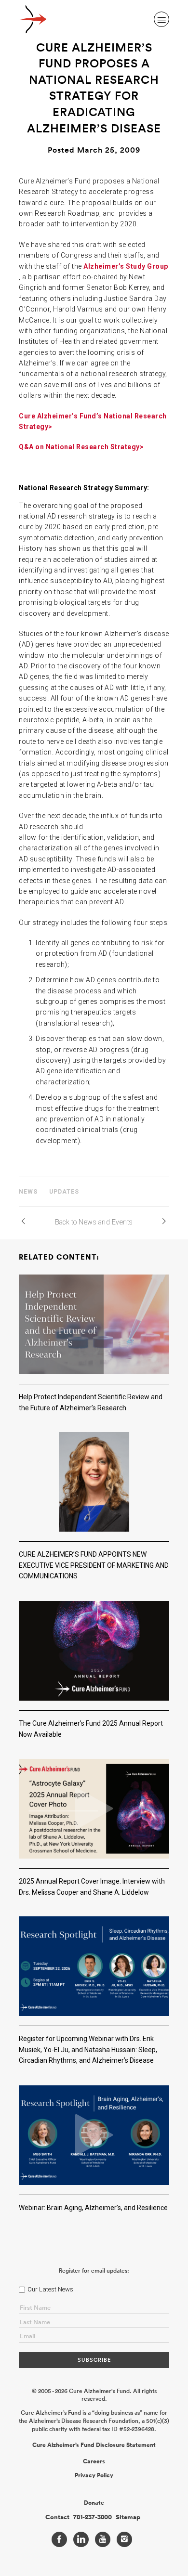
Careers (94, 2461)
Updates (64, 1192)
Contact (57, 2517)
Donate (94, 2503)
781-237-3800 (93, 2517)
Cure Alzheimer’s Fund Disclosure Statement (94, 2445)
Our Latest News (50, 2289)
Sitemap (128, 2517)
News (28, 1192)
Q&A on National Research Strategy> (81, 447)
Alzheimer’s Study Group (126, 266)
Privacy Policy (94, 2475)
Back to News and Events (94, 1222)
